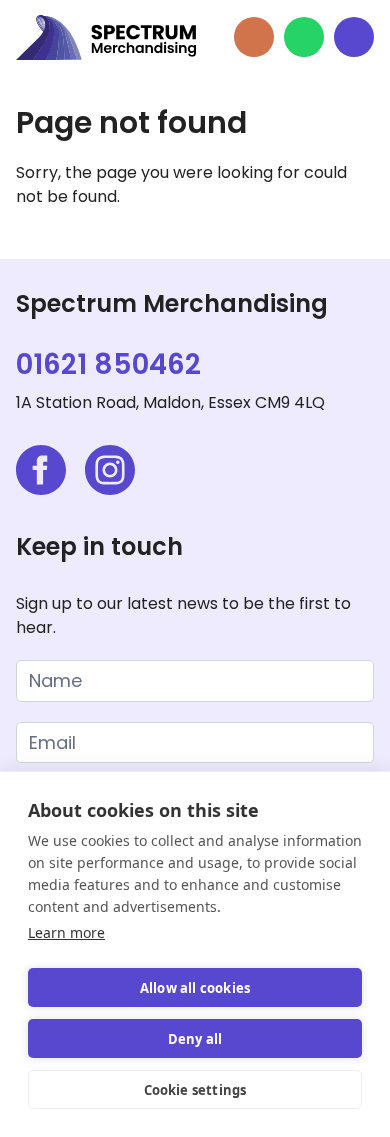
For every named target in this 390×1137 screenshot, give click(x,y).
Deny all (195, 1039)
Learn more (66, 932)
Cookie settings (195, 1090)
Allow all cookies (195, 988)
